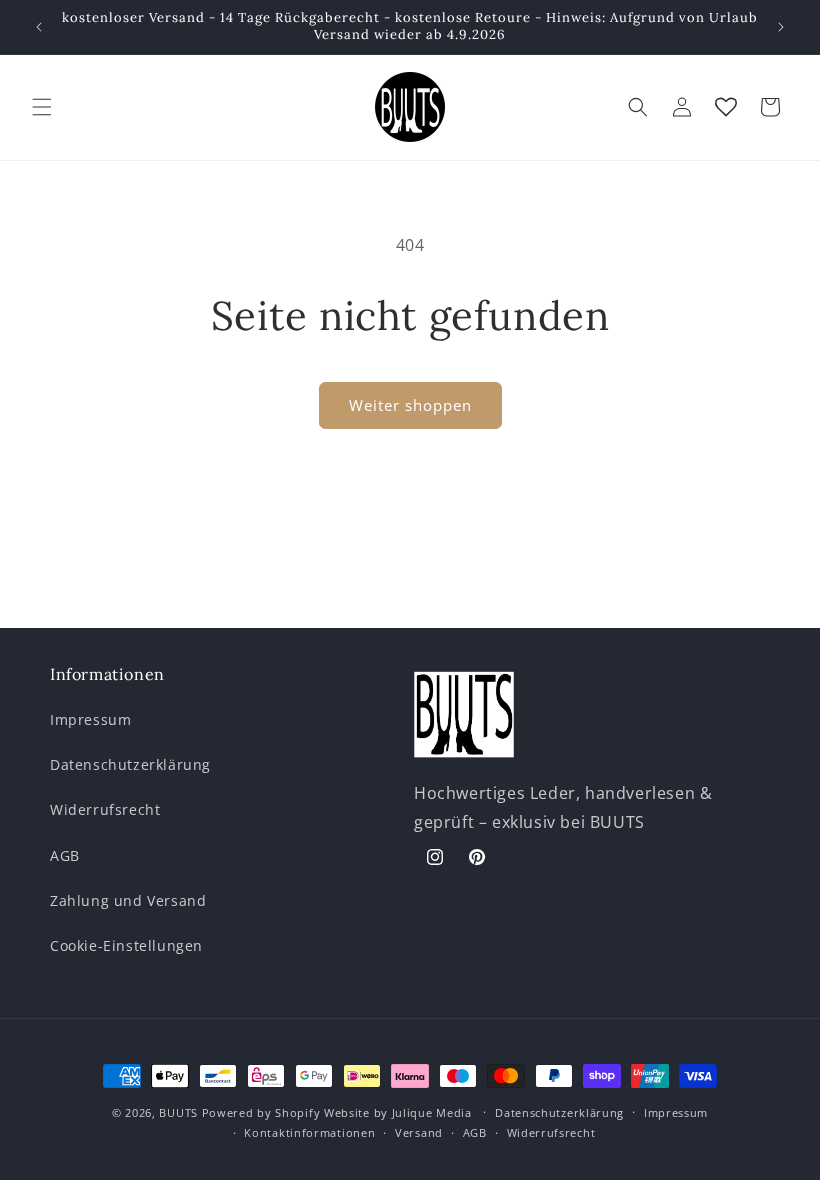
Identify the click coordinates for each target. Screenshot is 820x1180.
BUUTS (178, 1112)
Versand (419, 1132)
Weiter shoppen (410, 405)
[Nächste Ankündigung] (781, 27)
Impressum (90, 719)
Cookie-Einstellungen (126, 945)
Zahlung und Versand (128, 900)
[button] (42, 107)
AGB (65, 855)
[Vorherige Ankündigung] (39, 27)
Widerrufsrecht (105, 809)
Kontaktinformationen (309, 1132)
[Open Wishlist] (726, 107)
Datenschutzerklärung (130, 764)
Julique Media (432, 1112)
